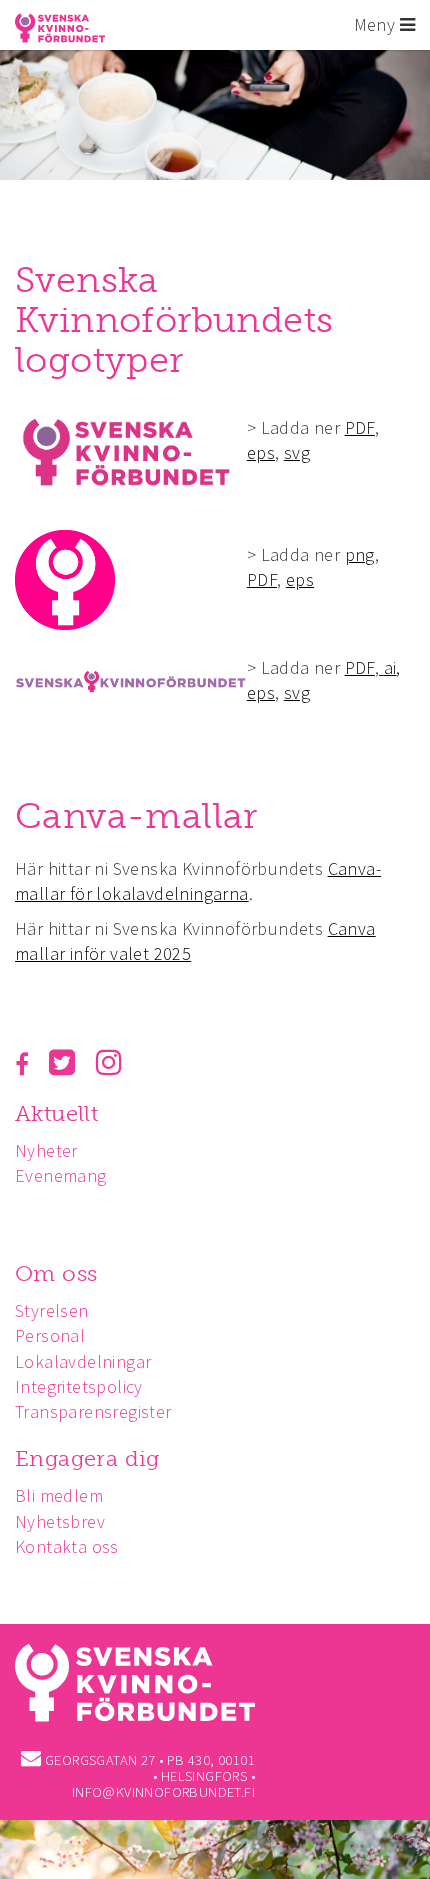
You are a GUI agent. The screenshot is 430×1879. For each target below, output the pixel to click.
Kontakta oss (67, 1546)
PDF (360, 427)
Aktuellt (56, 1113)
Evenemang (61, 1175)
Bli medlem (59, 1495)
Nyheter (46, 1150)
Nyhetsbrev (60, 1521)
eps (261, 452)
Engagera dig (87, 1458)
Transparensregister (93, 1411)
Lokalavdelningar (83, 1361)
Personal (50, 1335)
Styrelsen (52, 1310)
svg (297, 452)
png (360, 554)
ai (390, 667)
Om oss (56, 1273)
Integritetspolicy (79, 1386)
